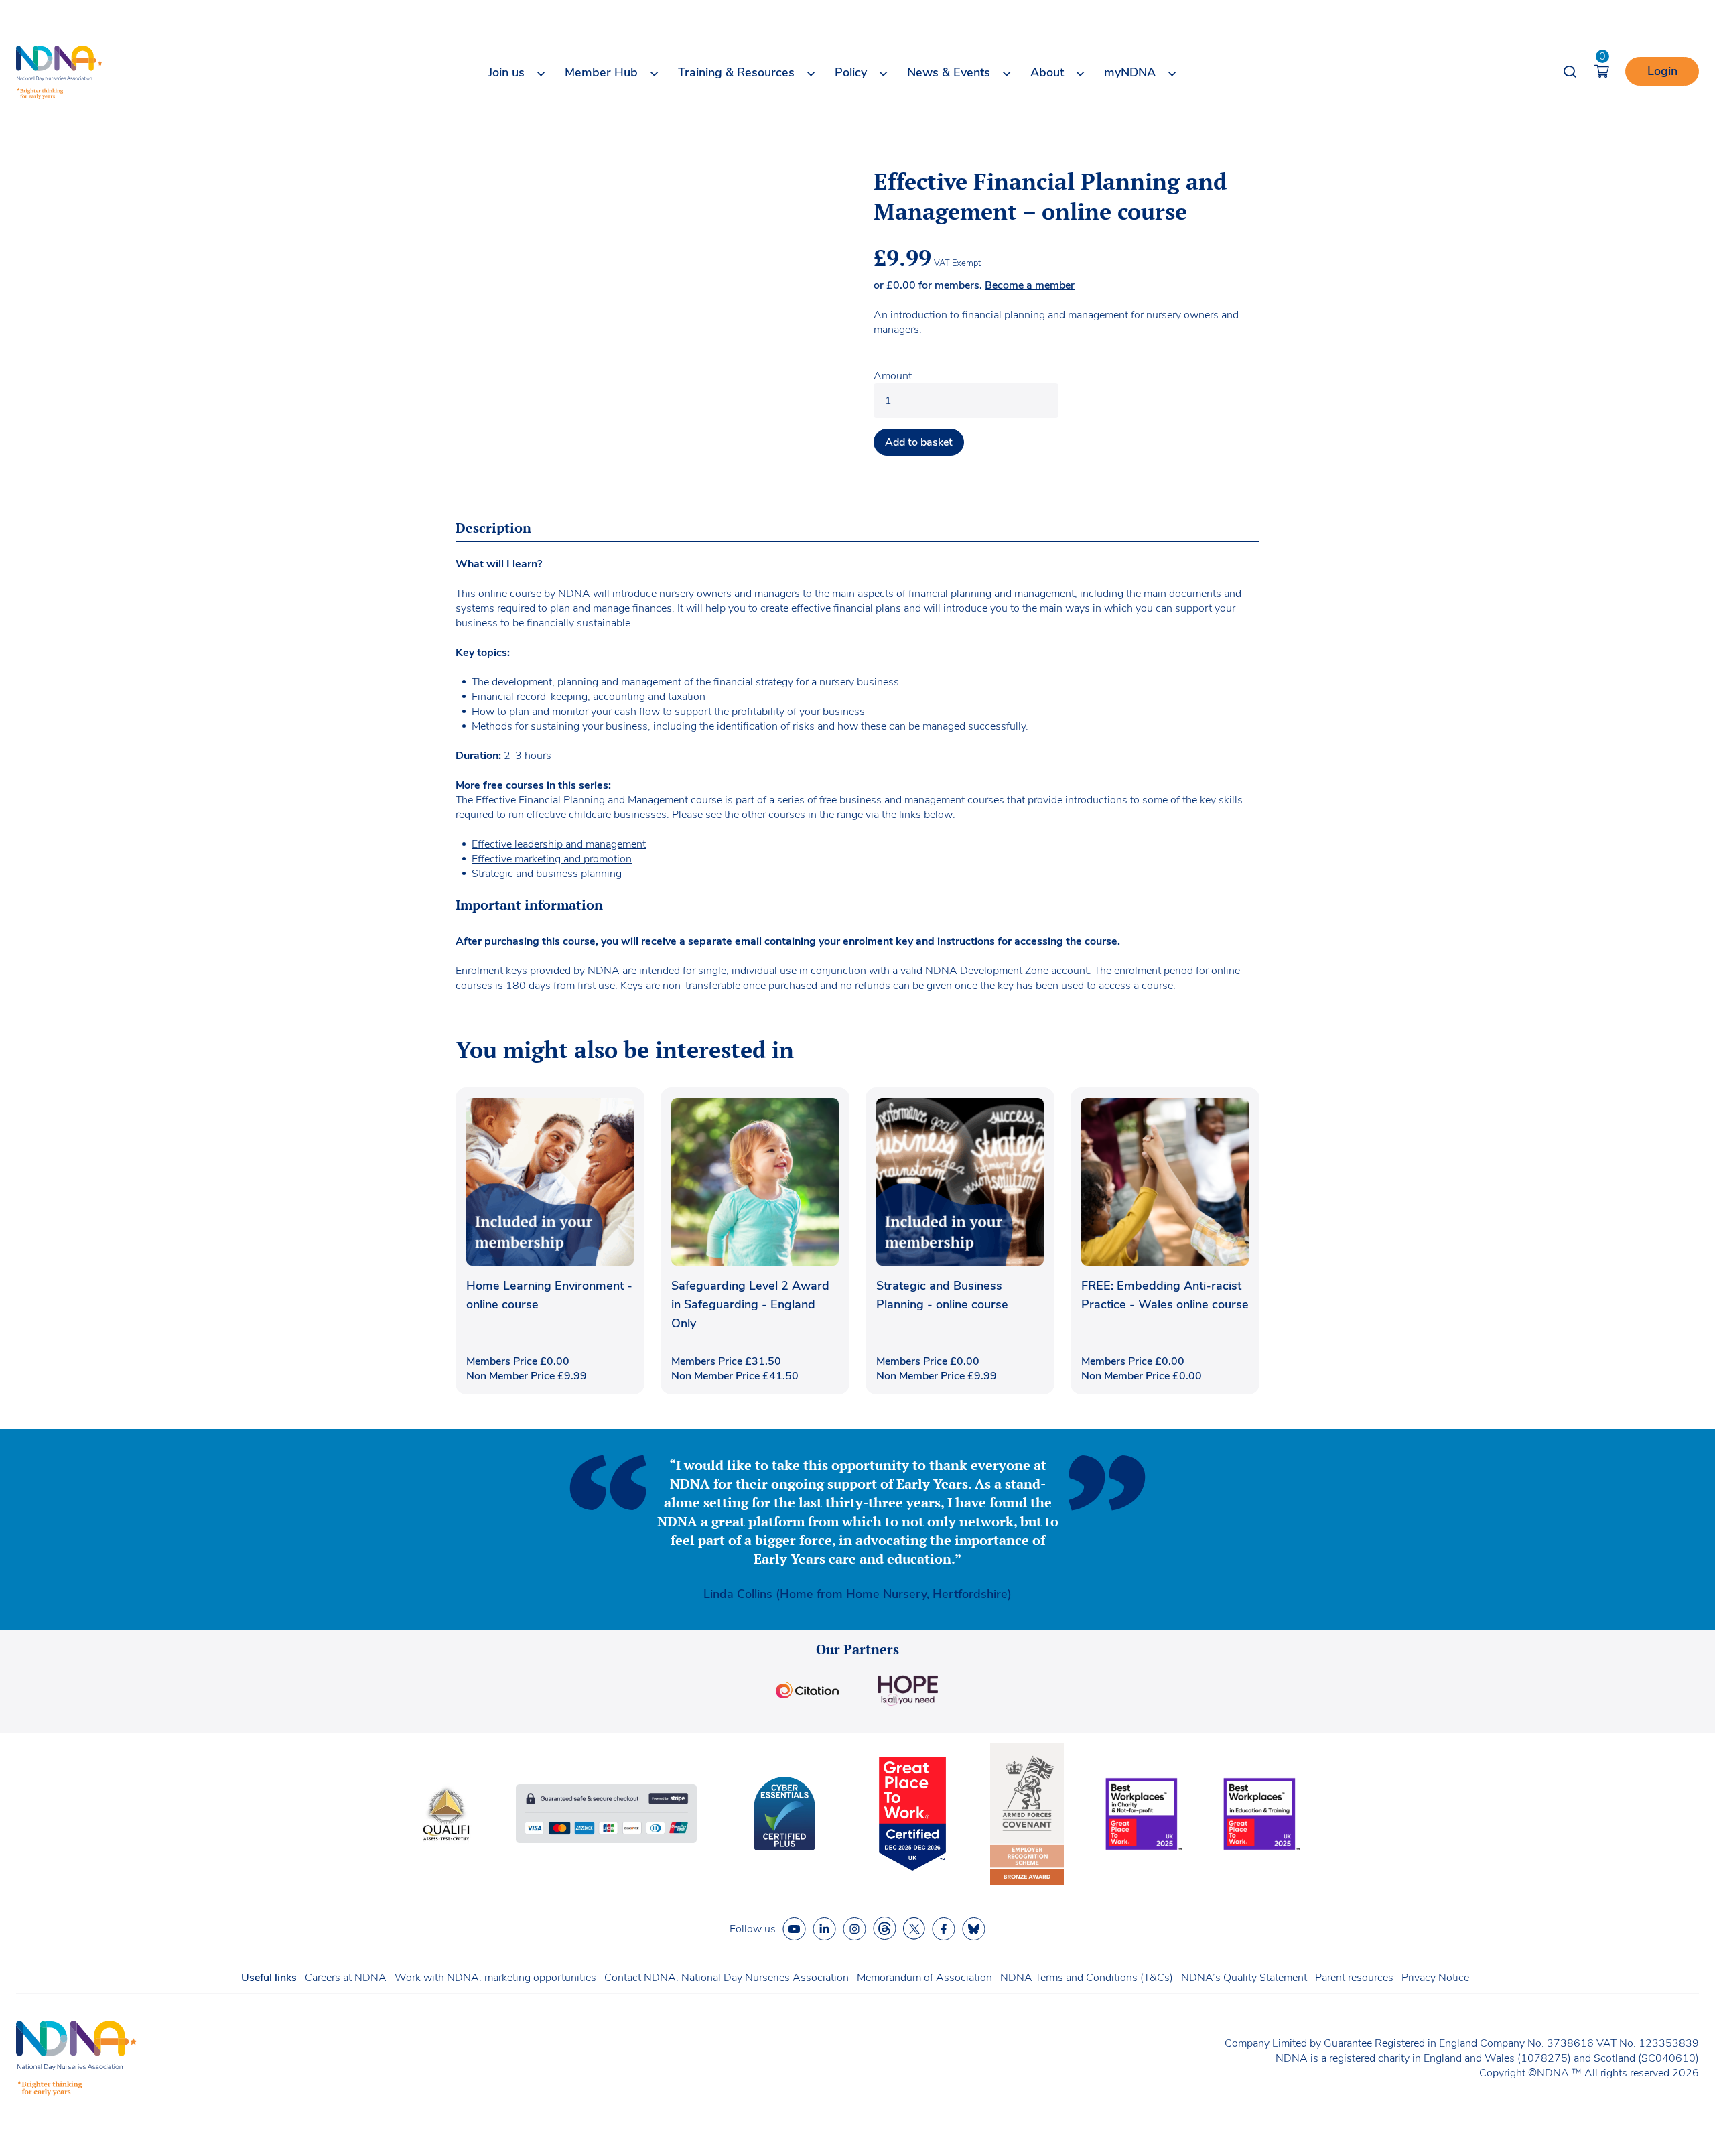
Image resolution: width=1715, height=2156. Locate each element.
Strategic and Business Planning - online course (942, 1295)
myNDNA (1130, 72)
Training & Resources (736, 72)
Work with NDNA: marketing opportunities (495, 1978)
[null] (885, 1929)
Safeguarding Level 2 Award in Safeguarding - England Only (750, 1304)
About (1047, 72)
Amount (893, 376)
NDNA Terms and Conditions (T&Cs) (1087, 1978)
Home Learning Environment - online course (549, 1295)
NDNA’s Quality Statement (1244, 1978)
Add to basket (919, 442)
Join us (506, 72)
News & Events (949, 72)
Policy (851, 72)
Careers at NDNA (346, 1978)
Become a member (1030, 285)
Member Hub (601, 72)
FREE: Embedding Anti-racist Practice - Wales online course (1165, 1295)
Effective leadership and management (559, 844)
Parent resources (1354, 1978)
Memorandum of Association (924, 1978)
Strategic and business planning (547, 874)
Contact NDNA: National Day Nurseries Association (727, 1978)
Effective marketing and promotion (552, 859)
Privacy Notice (1435, 1978)
